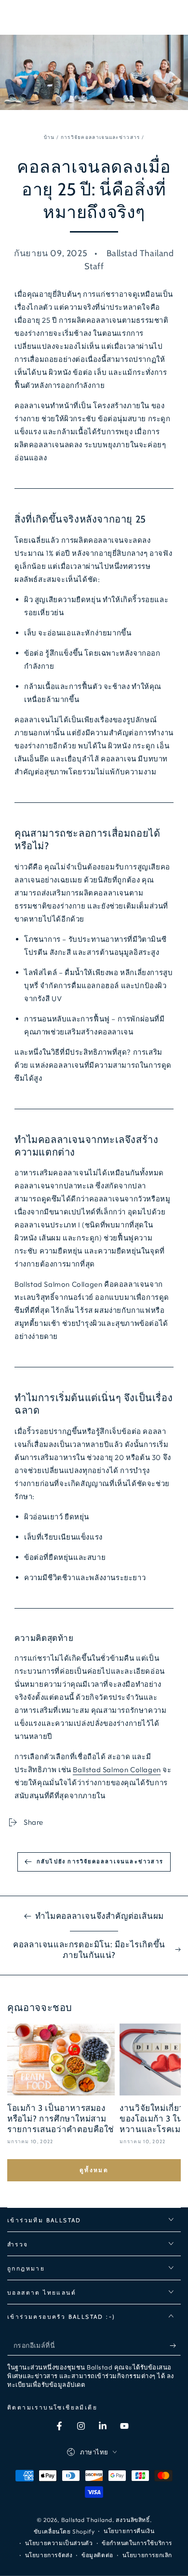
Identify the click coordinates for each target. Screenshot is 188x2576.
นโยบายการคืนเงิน (129, 2531)
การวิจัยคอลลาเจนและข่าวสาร (101, 137)
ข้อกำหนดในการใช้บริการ (137, 2543)
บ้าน (49, 137)
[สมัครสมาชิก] (175, 2346)
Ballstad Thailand (87, 2520)
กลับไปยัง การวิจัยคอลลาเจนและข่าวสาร (100, 1861)
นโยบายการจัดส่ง (49, 2555)
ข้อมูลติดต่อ (97, 2555)
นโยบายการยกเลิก (147, 2555)
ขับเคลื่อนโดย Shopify (64, 2531)
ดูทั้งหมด (94, 2170)
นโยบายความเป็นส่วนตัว (59, 2543)
